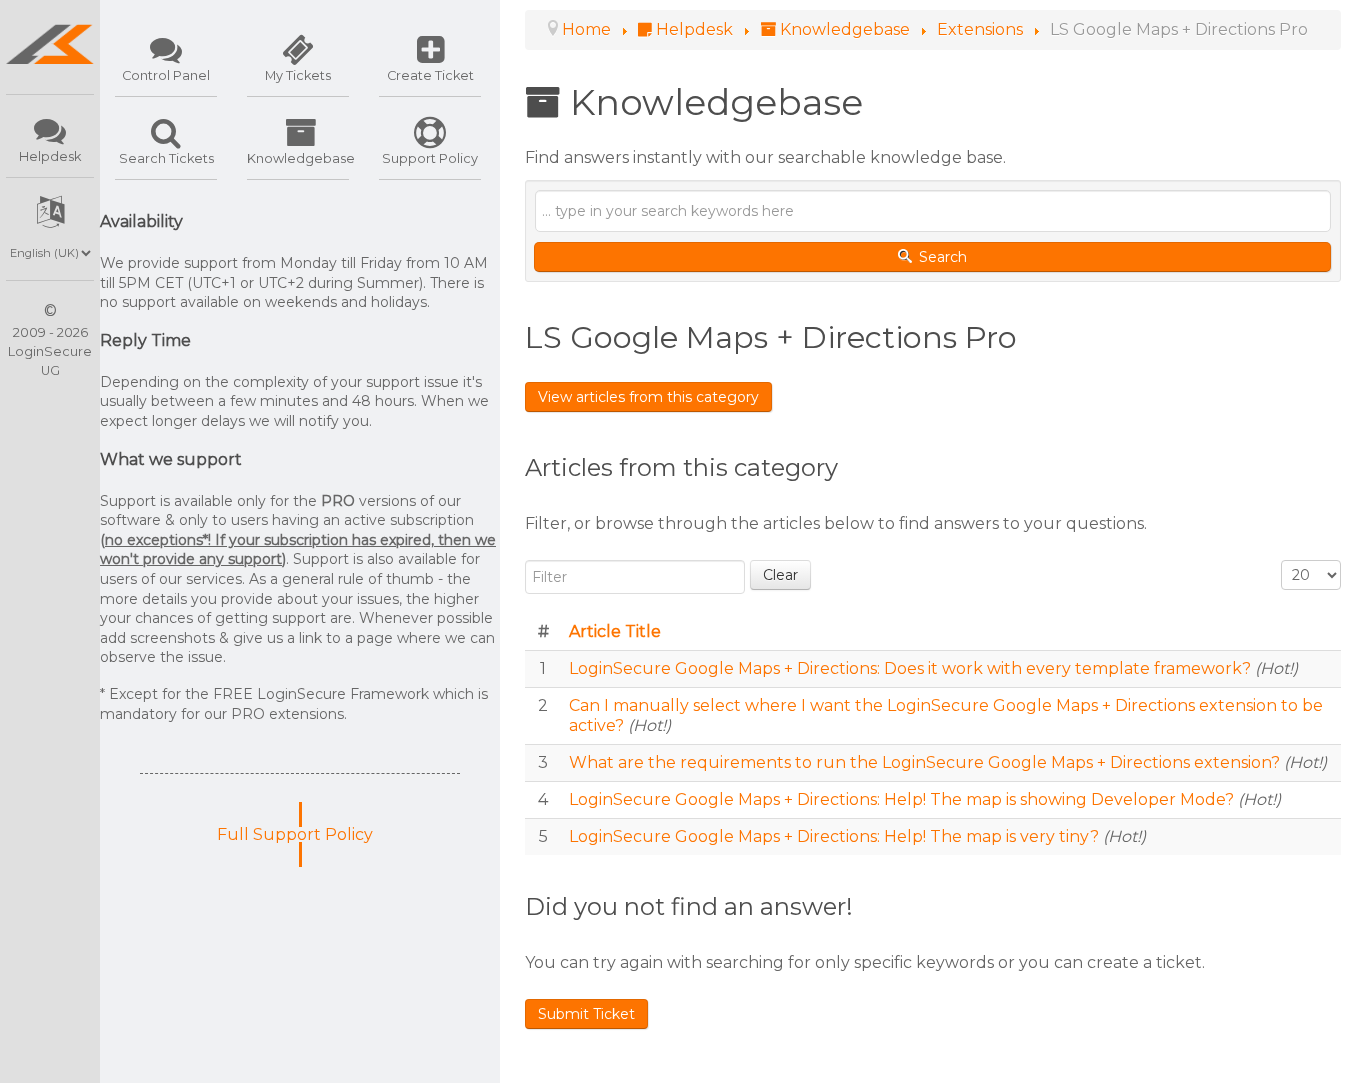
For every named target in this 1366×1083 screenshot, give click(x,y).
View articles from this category (648, 397)
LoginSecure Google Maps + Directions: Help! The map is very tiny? (836, 836)
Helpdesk (50, 156)
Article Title (615, 631)
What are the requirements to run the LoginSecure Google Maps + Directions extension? (926, 762)
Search (941, 257)
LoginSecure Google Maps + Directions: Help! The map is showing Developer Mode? (903, 799)
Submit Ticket (586, 1014)
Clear (780, 575)
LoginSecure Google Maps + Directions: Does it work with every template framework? (912, 668)
